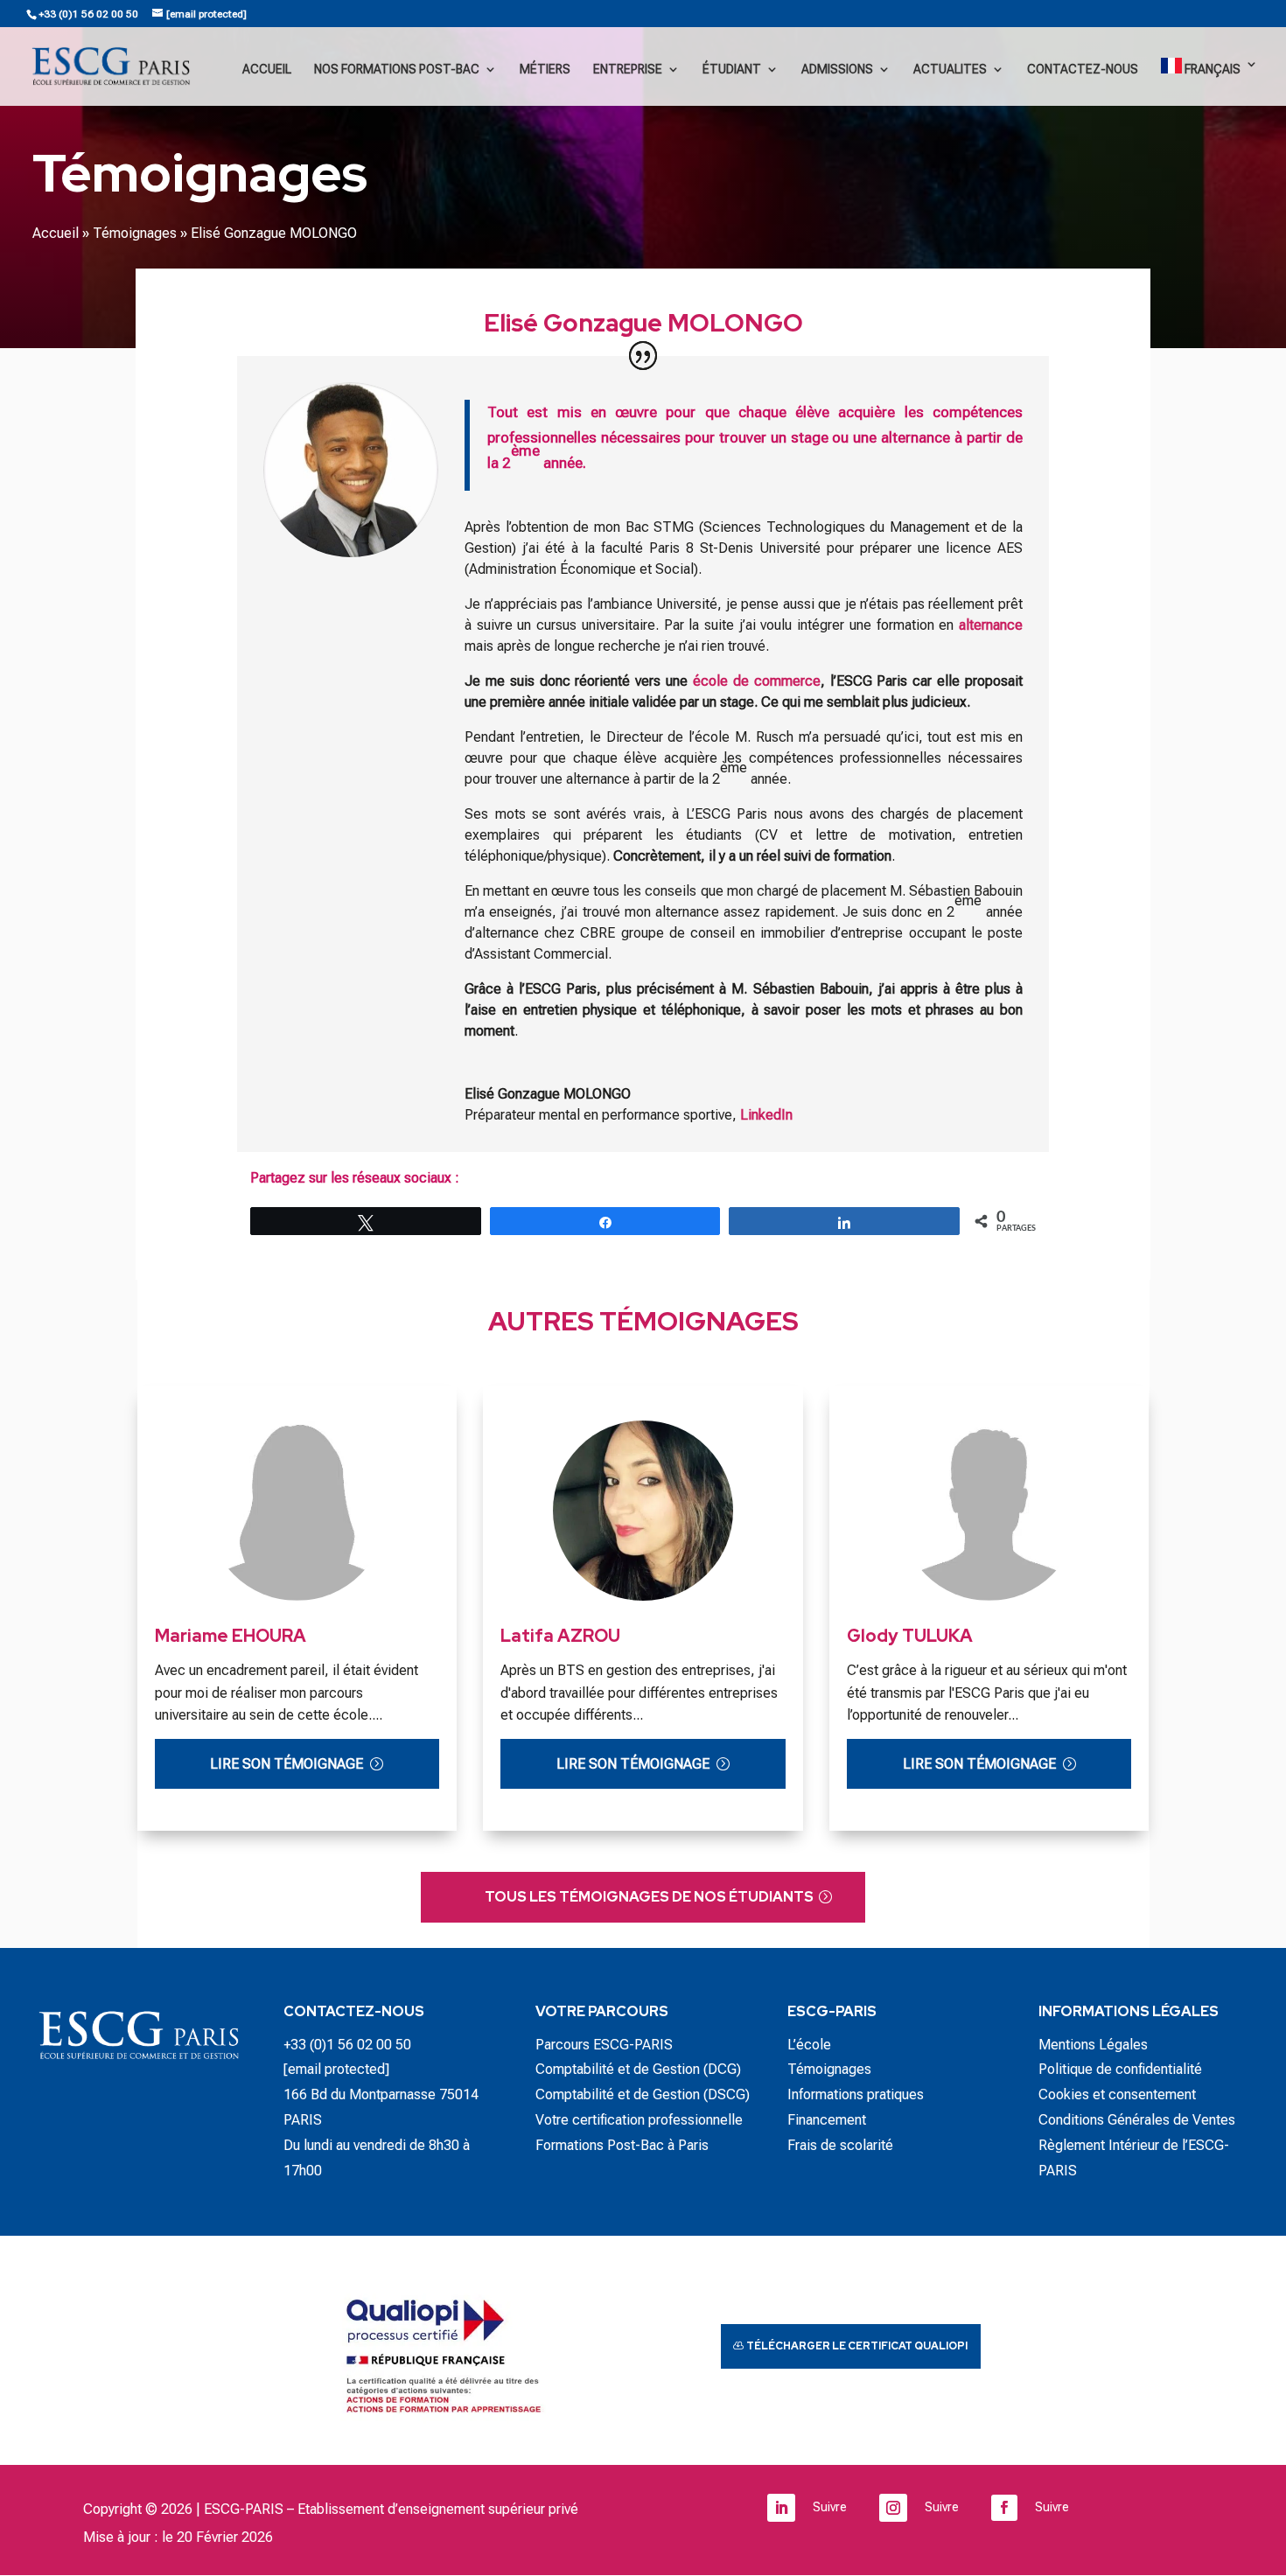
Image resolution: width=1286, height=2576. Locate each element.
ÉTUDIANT (732, 70)
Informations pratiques (856, 2094)
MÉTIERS (545, 70)
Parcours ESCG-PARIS (604, 2045)
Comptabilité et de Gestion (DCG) (638, 2069)
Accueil (56, 233)
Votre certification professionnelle (639, 2120)
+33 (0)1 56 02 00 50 (88, 14)
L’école (809, 2045)
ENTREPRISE (628, 70)
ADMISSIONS (837, 70)
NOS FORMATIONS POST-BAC (397, 70)
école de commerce (757, 681)
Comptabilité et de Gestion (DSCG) (643, 2094)
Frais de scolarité (840, 2145)
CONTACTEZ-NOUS (1083, 70)
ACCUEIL (267, 70)
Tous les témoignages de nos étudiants (649, 1897)
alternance (991, 625)
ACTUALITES (950, 70)
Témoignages (135, 233)
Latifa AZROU (560, 1636)
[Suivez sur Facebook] (1004, 2508)
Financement (827, 2120)
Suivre (830, 2507)
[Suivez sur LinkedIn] (781, 2508)
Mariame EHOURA (231, 1636)
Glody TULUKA (910, 1636)
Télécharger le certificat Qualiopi (857, 2346)
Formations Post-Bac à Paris (622, 2145)
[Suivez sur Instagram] (893, 2508)
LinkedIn (766, 1115)
